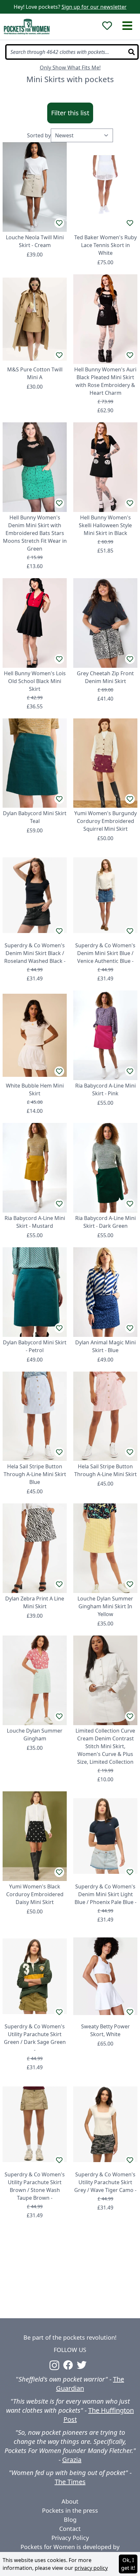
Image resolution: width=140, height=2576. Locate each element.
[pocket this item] (59, 223)
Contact (70, 2529)
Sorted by (39, 135)
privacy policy (91, 2568)
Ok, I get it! (128, 2564)
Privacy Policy (70, 2538)
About (70, 2501)
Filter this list (70, 113)
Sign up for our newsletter (94, 7)
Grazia (72, 2460)
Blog (70, 2520)
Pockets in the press (70, 2510)
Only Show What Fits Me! (70, 68)
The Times (70, 2482)
